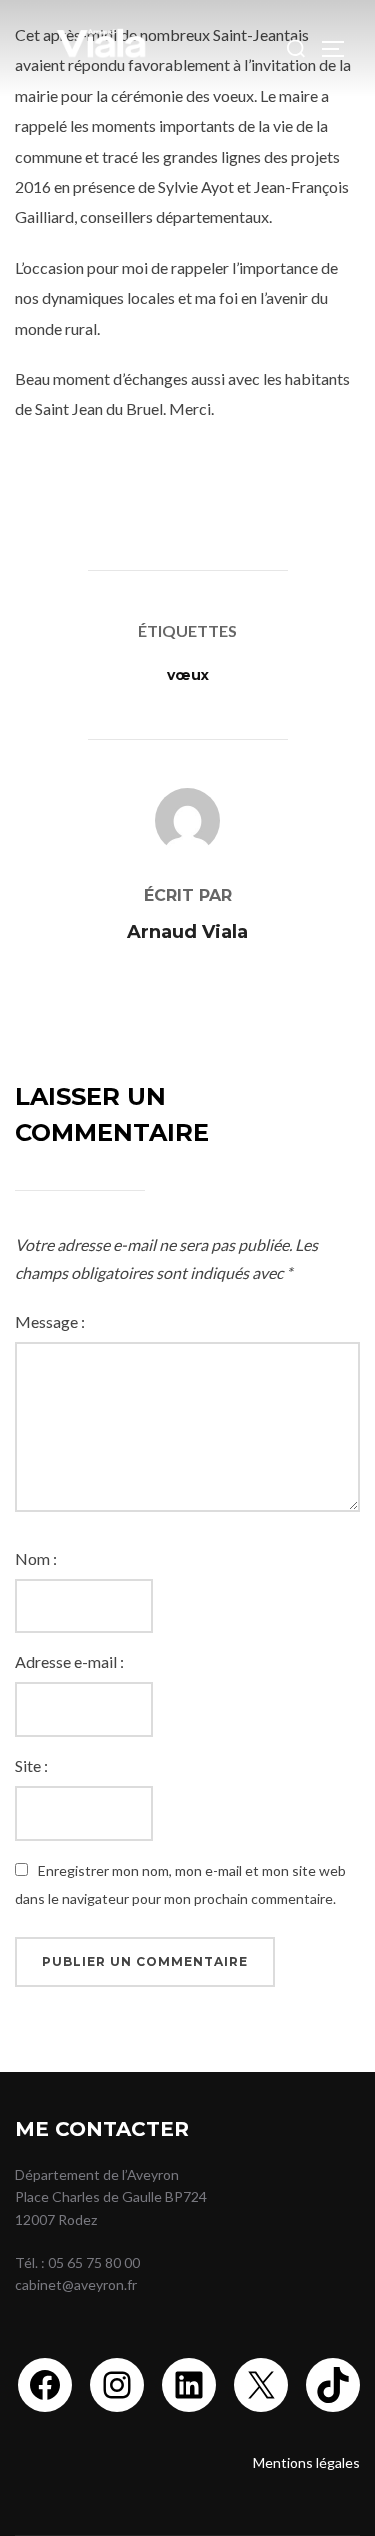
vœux (188, 675)
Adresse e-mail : (69, 1661)
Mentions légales (306, 2462)
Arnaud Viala (187, 932)
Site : (31, 1765)
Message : (50, 1321)
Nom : (36, 1558)
